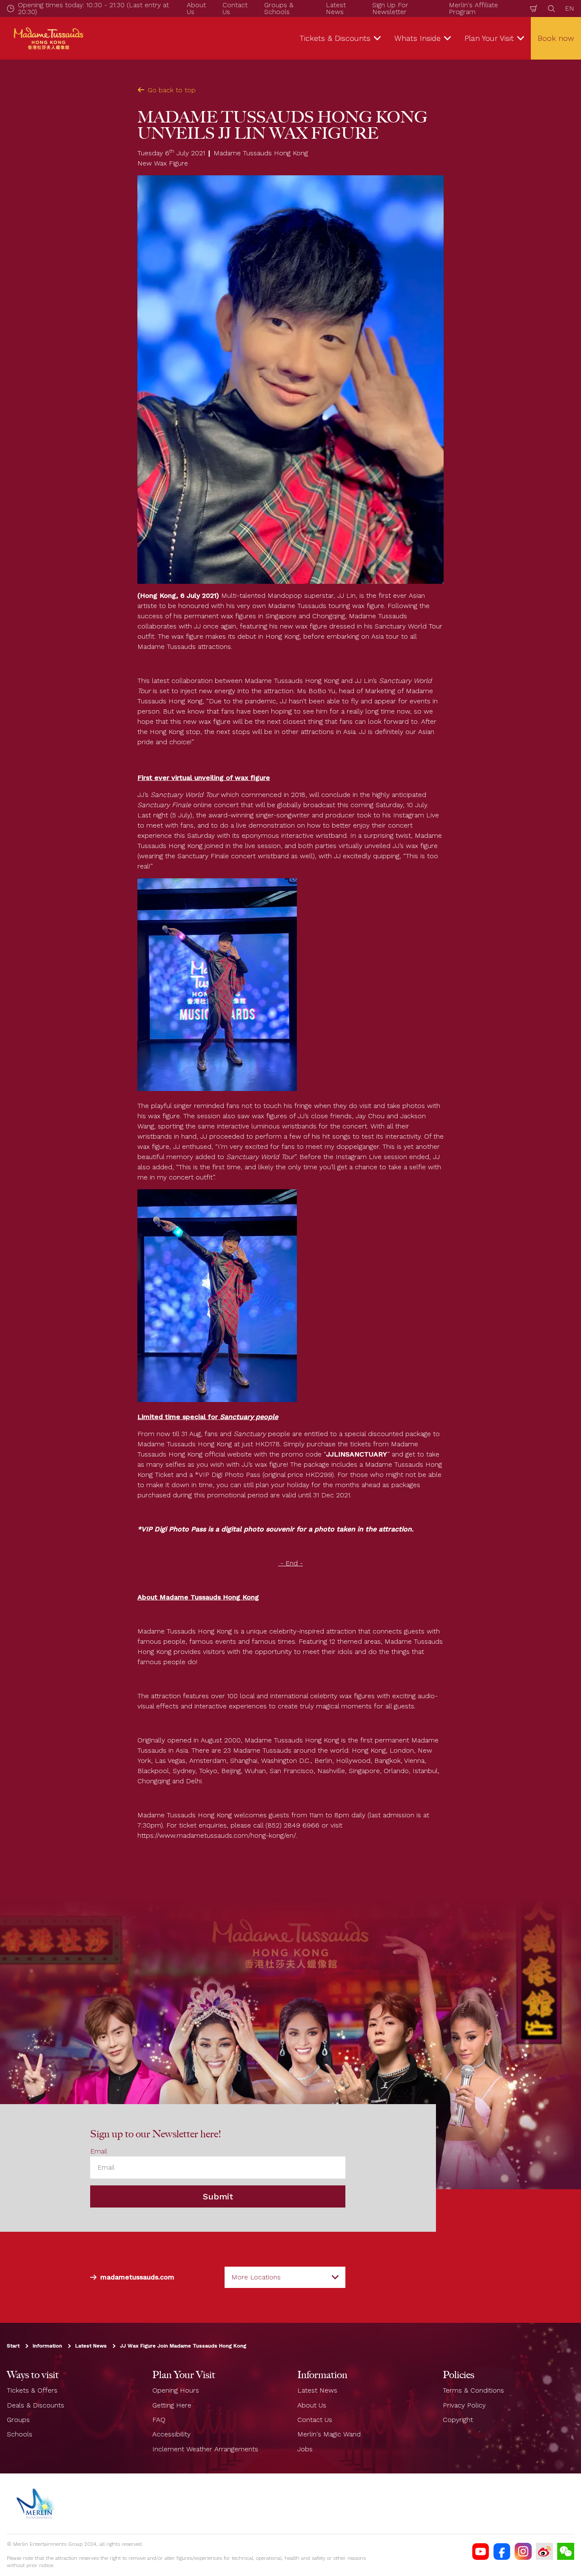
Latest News (91, 2346)
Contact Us (315, 2420)
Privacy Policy (464, 2405)
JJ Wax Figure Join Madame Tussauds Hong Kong (183, 2346)
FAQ (159, 2420)
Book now (556, 38)
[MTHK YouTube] (481, 2551)
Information (47, 2346)
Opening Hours (176, 2390)
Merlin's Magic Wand (329, 2434)
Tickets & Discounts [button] (335, 38)
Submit (218, 2196)
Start (13, 2346)
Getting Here (172, 2405)
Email (99, 2151)
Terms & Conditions (473, 2390)
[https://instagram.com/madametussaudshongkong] (523, 2551)
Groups (18, 2420)
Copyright (458, 2420)
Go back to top (172, 90)
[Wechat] (566, 2551)
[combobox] (285, 2277)
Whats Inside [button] (417, 38)
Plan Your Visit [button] (489, 38)
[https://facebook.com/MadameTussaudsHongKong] (502, 2551)
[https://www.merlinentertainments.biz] (37, 2504)
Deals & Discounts (36, 2405)
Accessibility (171, 2434)
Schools (20, 2434)
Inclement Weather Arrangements (205, 2449)
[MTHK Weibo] (544, 2551)
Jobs (305, 2449)
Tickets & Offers (32, 2390)
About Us (312, 2405)
